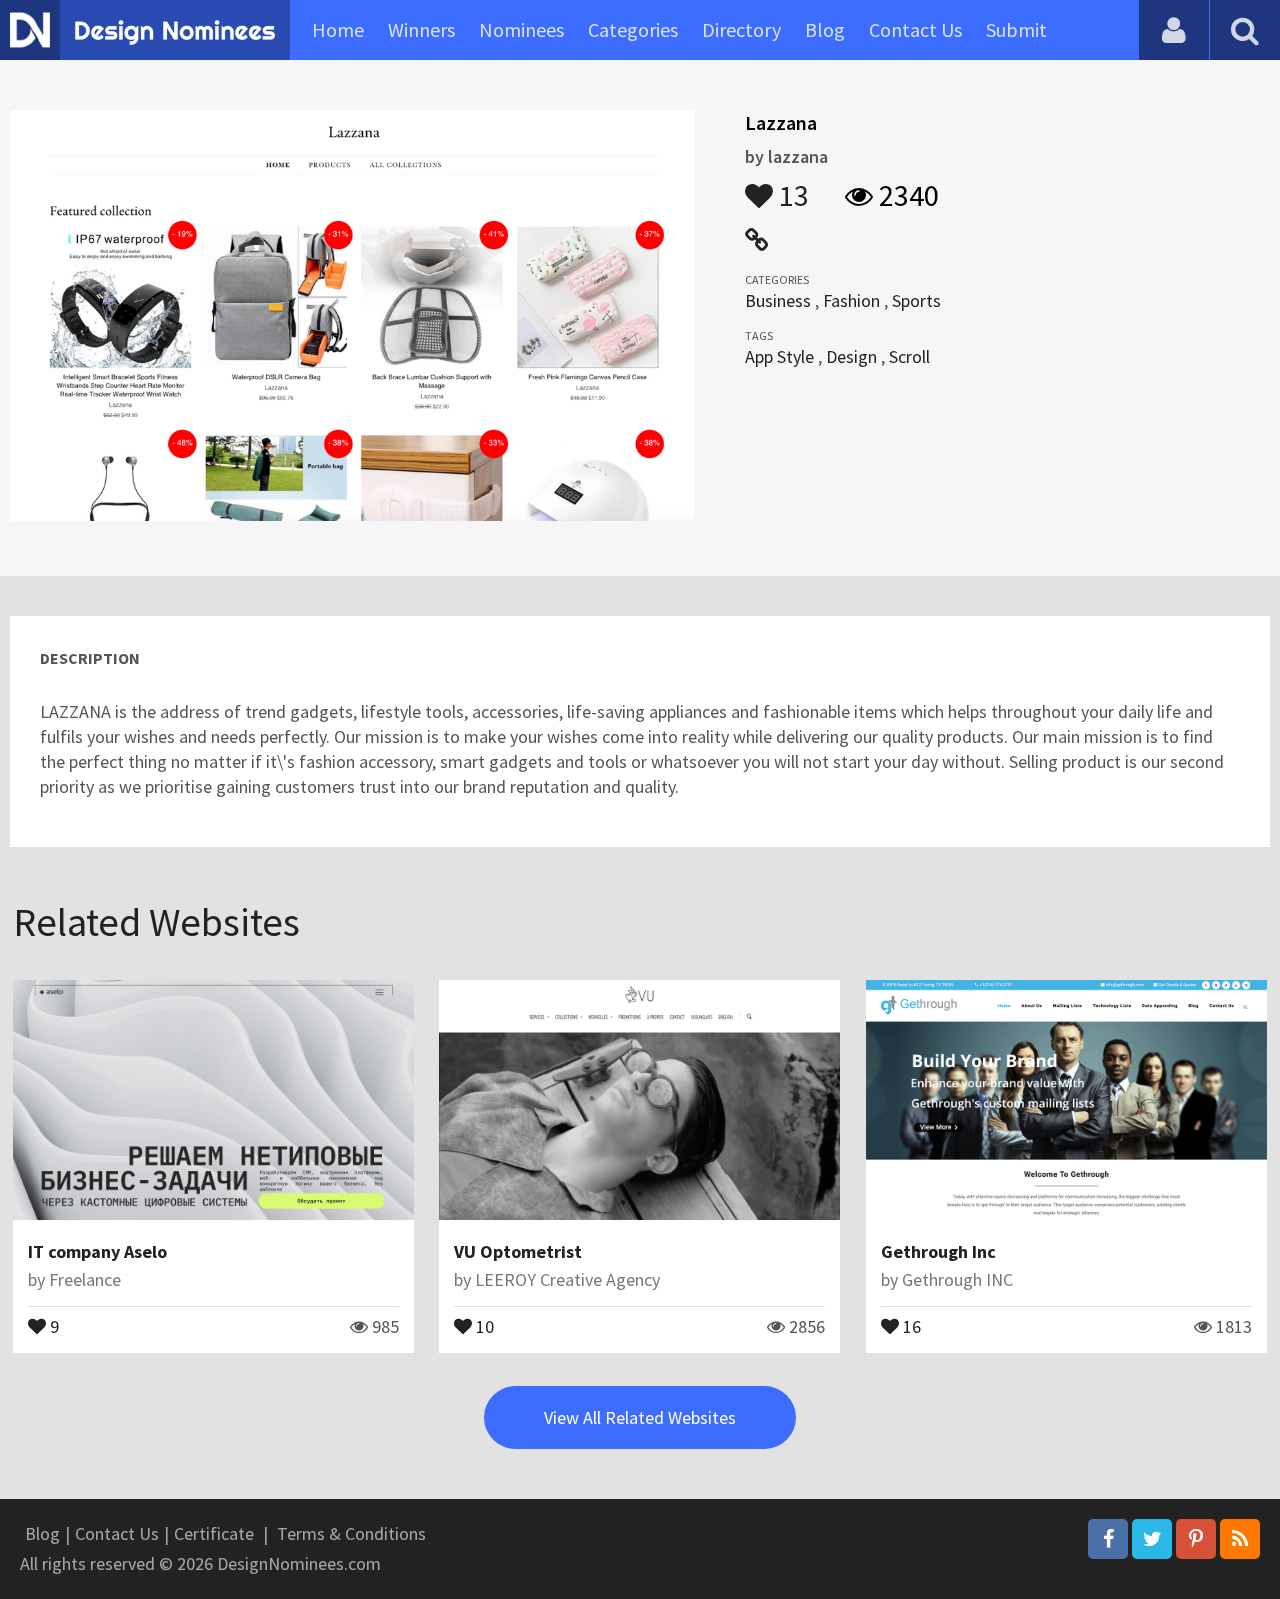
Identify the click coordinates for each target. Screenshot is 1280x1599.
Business (778, 300)
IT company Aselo (97, 1251)
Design (851, 356)
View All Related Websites (640, 1417)
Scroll (909, 356)
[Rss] (1240, 1539)
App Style (779, 356)
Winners (421, 29)
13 (791, 186)
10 (483, 1325)
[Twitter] (1152, 1539)
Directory (741, 29)
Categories (633, 29)
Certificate (214, 1533)
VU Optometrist (518, 1251)
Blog (825, 29)
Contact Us (915, 29)
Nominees (521, 29)
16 (910, 1325)
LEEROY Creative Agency (567, 1279)
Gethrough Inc (938, 1251)
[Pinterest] (1196, 1539)
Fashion (851, 300)
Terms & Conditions (351, 1533)
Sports (916, 300)
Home (338, 29)
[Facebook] (1108, 1539)
